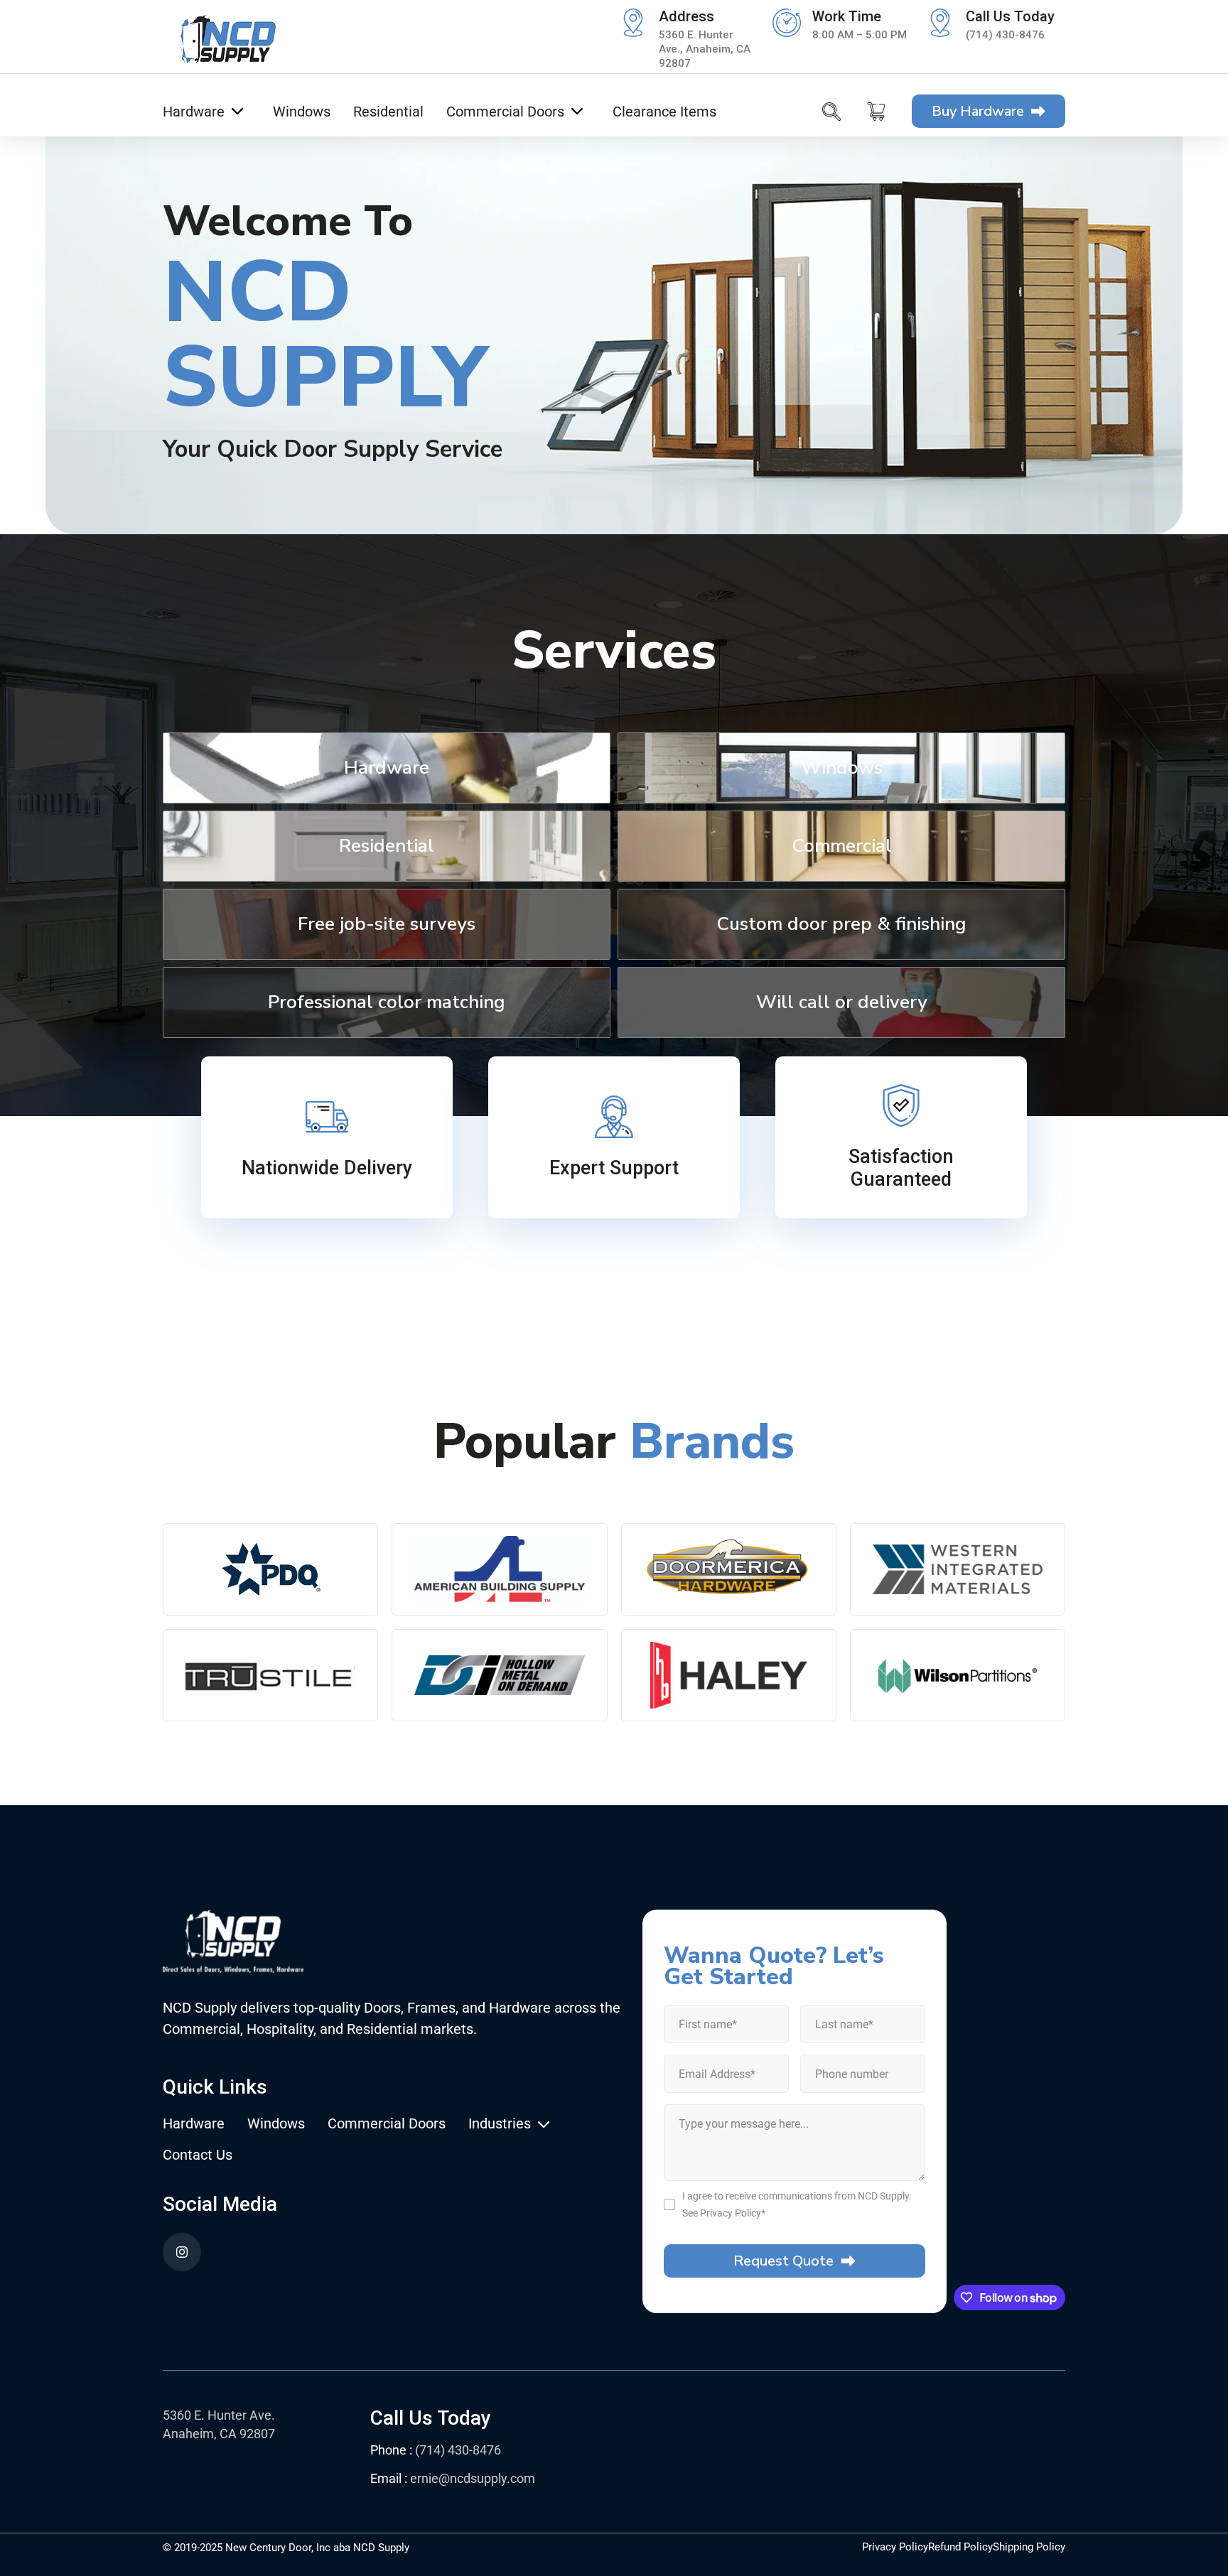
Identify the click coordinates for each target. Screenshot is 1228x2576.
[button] (203, 112)
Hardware (194, 2124)
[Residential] (387, 877)
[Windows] (841, 799)
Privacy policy (895, 2547)
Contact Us (198, 2155)
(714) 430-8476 (1005, 35)
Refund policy (960, 2547)
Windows (276, 2124)
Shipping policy (1029, 2547)
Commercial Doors (387, 2124)
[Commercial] (841, 877)
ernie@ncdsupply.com (473, 2478)
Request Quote (783, 2261)
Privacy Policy (731, 2213)
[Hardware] (387, 799)
